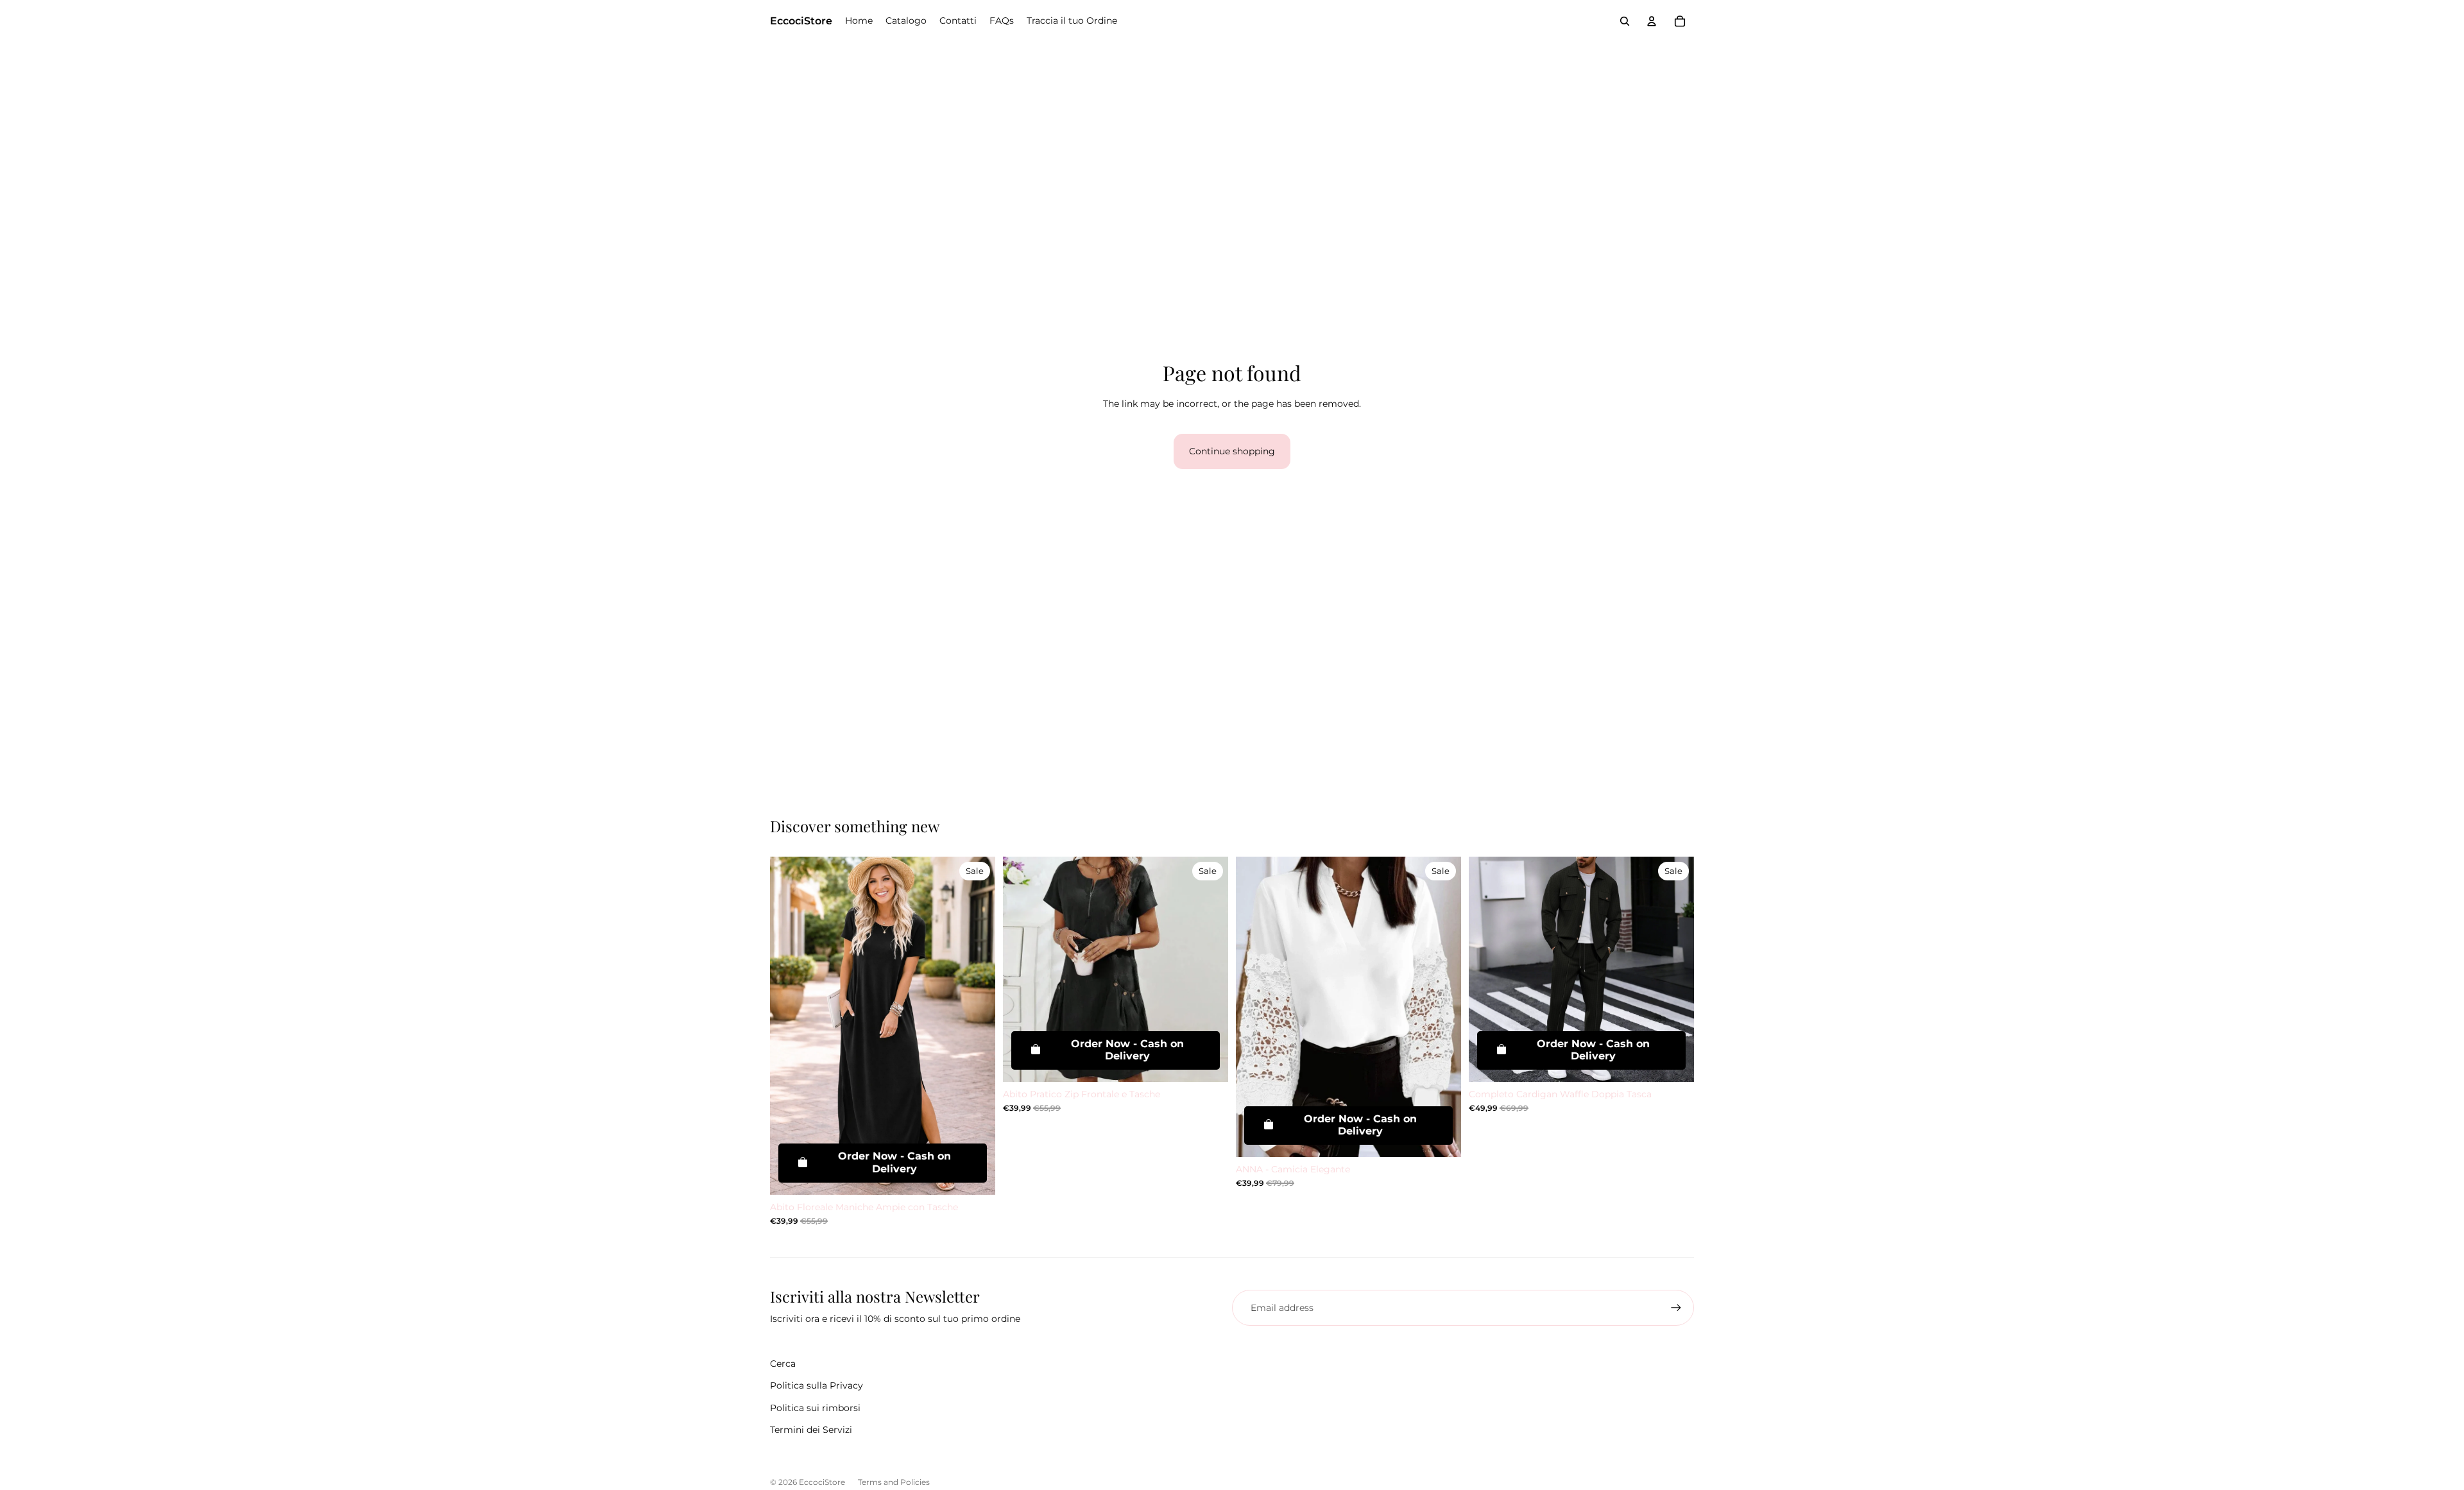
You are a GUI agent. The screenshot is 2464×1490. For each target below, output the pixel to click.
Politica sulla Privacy (817, 1385)
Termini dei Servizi (811, 1430)
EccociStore (822, 1482)
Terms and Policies (894, 1482)
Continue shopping (1232, 451)
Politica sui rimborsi (815, 1408)
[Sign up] (1676, 1308)
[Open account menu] (1652, 21)
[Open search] (1625, 21)
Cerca (783, 1364)
